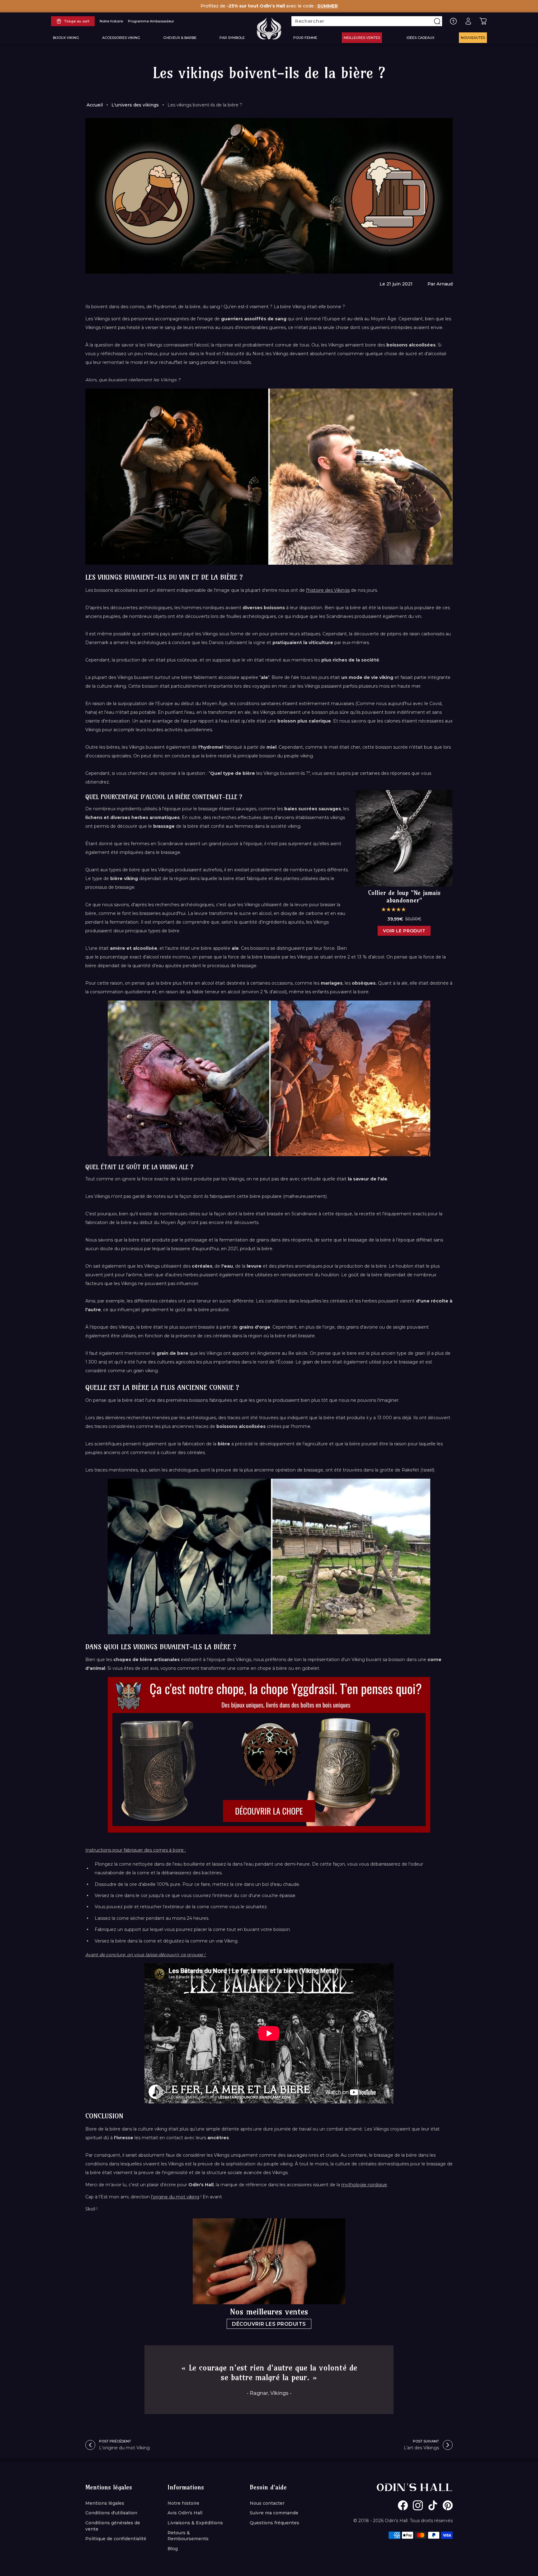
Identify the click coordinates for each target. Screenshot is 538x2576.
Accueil (95, 105)
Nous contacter (267, 2503)
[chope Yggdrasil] (269, 1755)
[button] (394, 909)
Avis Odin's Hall (185, 2513)
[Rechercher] (437, 21)
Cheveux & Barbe (180, 38)
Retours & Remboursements (188, 2536)
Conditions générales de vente (113, 2526)
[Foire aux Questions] (453, 21)
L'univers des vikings (135, 105)
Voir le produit (404, 931)
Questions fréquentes (274, 2523)
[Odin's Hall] (269, 28)
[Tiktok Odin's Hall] (433, 2505)
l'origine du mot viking (175, 2197)
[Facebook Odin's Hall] (403, 2505)
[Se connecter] (468, 21)
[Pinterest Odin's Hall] (448, 2505)
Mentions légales (105, 2503)
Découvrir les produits (269, 2324)
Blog (173, 2549)
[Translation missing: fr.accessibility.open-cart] (483, 21)
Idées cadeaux (420, 38)
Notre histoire (183, 2503)
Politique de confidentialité (116, 2539)
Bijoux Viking (66, 38)
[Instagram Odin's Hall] (418, 2505)
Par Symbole (232, 38)
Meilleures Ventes (362, 38)
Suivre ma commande (274, 2513)
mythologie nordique (364, 2185)
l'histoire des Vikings (328, 590)
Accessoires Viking (121, 38)
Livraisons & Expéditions (195, 2523)
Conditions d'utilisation (111, 2513)
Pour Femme (305, 38)
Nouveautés (473, 38)
